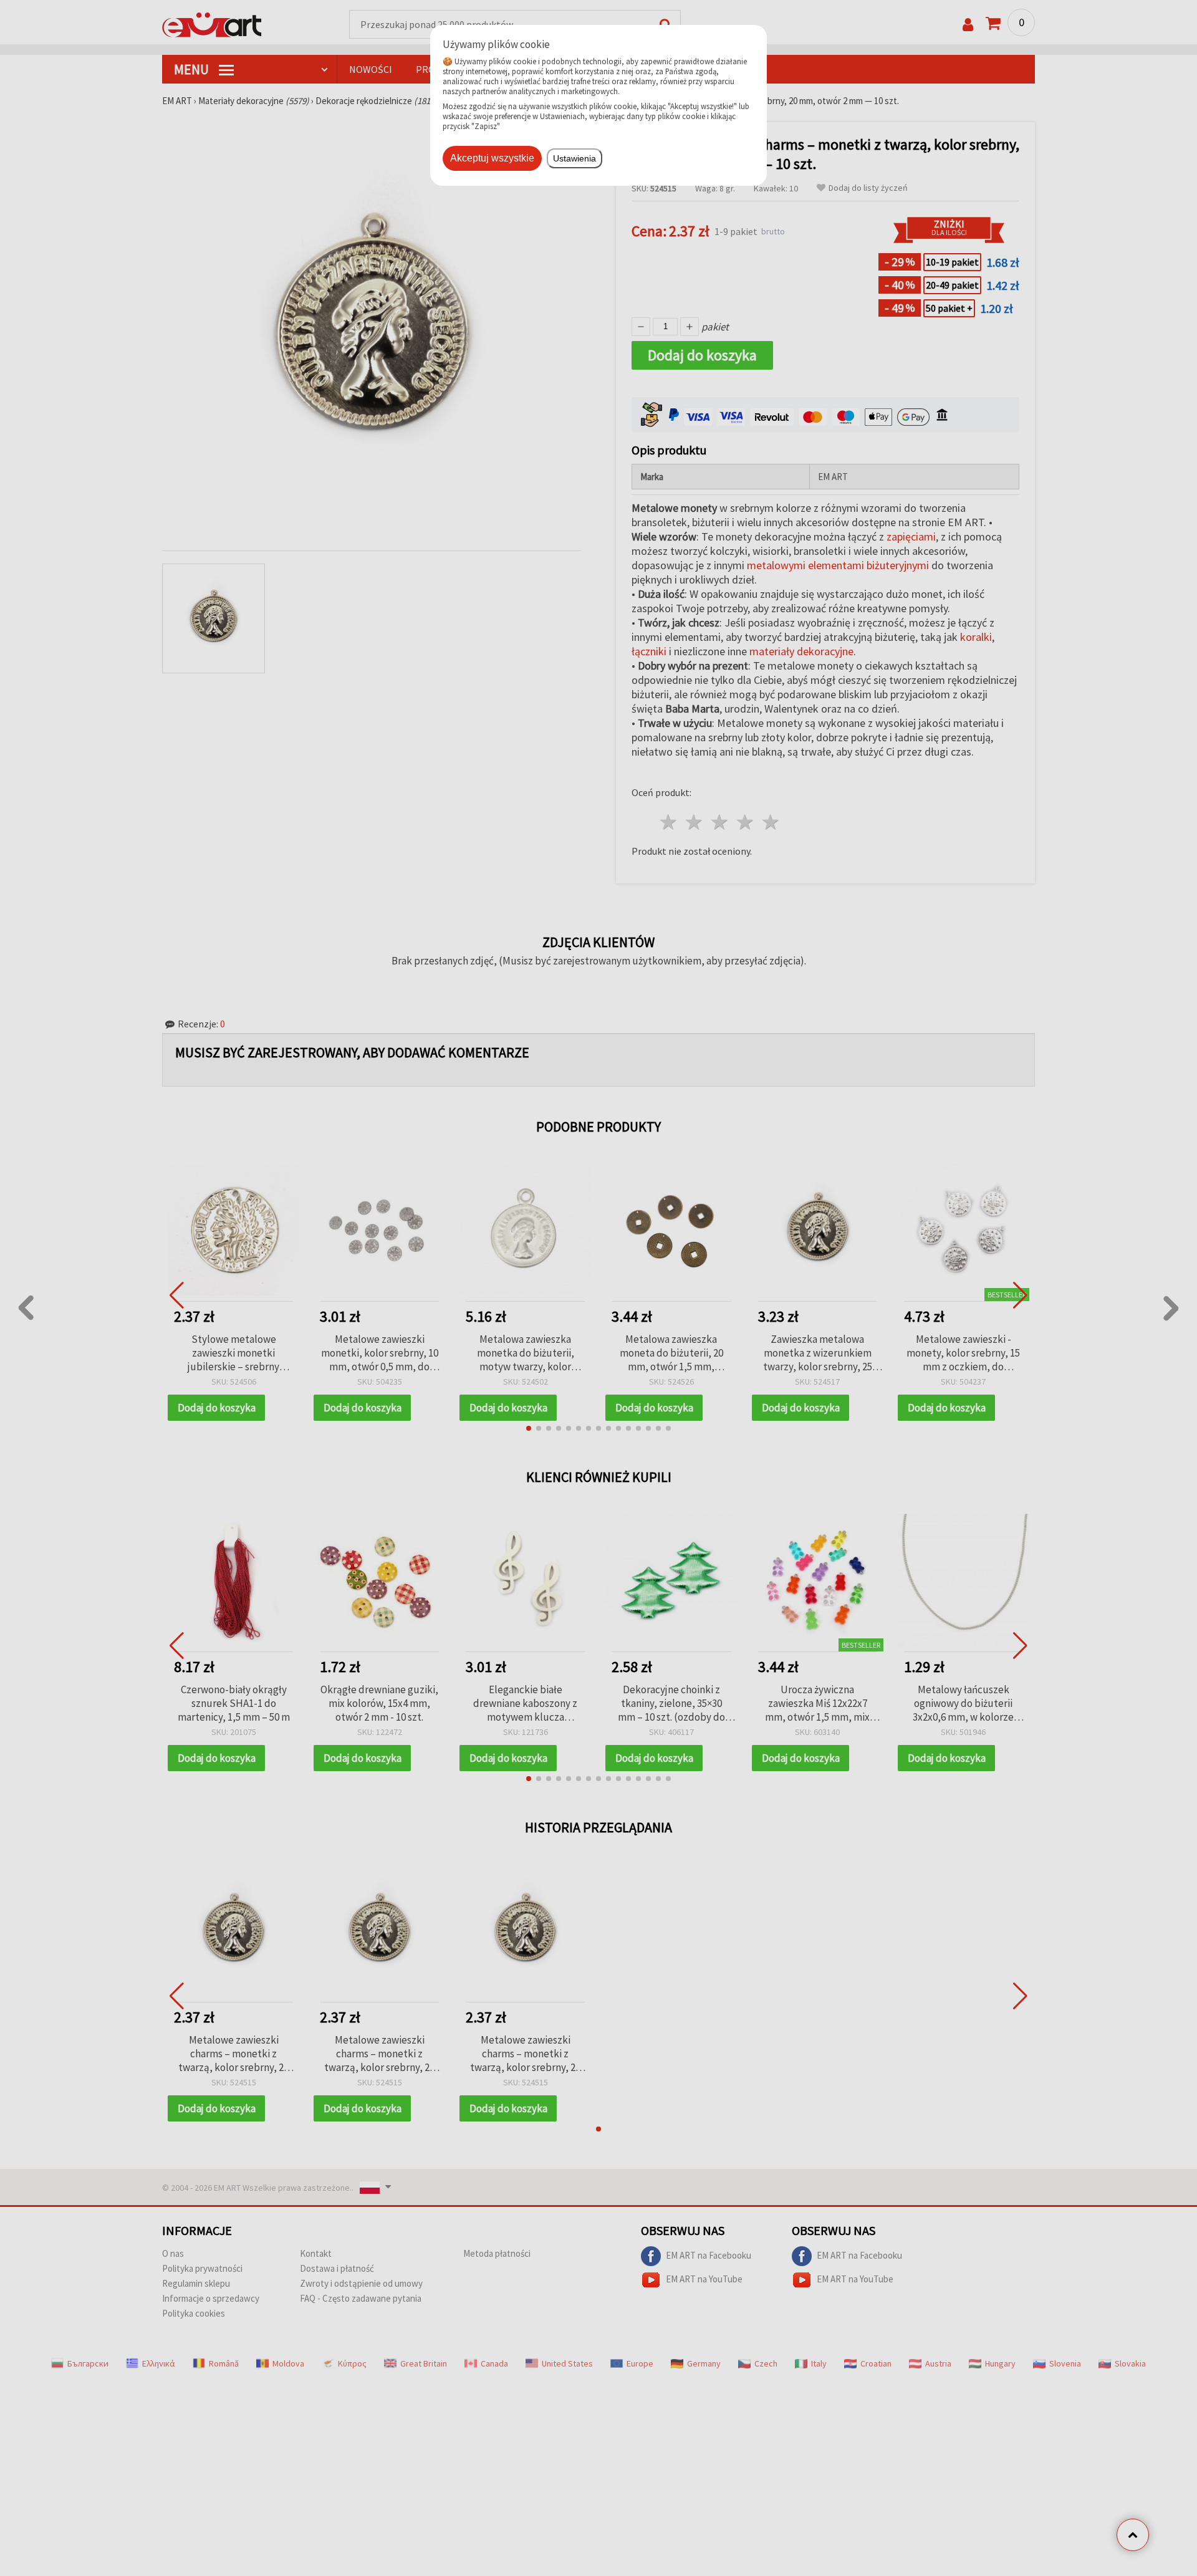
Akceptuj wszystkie (492, 158)
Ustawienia (574, 158)
